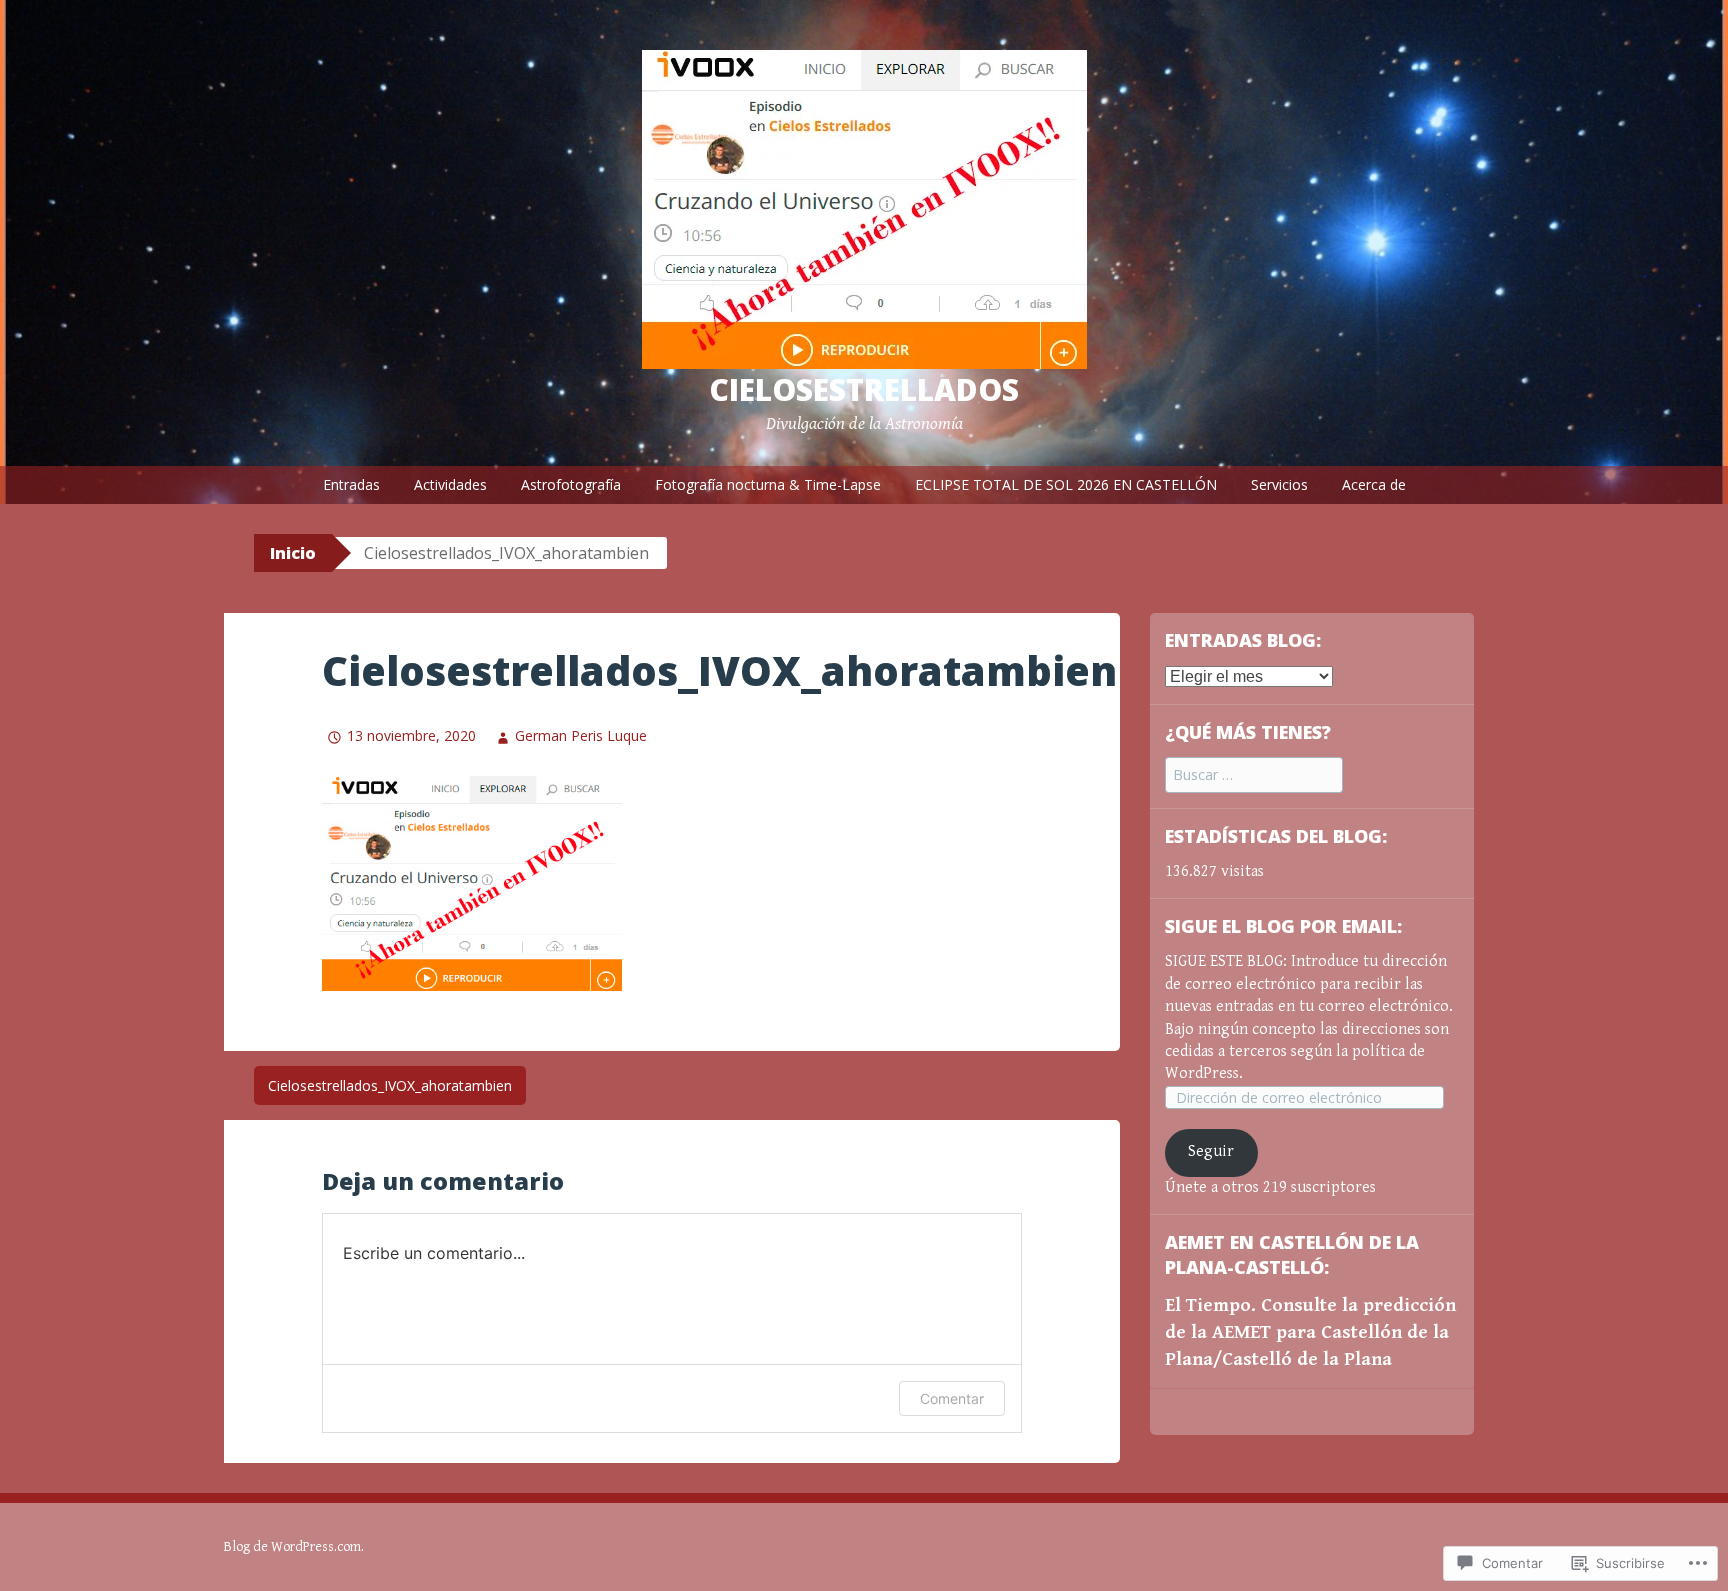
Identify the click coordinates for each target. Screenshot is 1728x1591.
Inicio (293, 553)
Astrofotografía (571, 484)
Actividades (450, 484)
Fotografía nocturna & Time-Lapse (768, 484)
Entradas (351, 484)
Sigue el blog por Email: (1283, 926)
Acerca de (1374, 484)
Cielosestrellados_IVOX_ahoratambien (390, 1085)
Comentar (952, 1398)
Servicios (1279, 484)
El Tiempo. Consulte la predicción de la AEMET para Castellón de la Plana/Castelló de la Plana (1310, 1332)
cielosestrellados (864, 389)
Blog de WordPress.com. (294, 1547)
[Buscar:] (1254, 775)
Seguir (1211, 1151)
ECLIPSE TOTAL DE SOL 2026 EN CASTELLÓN (1066, 484)
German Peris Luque (581, 735)
